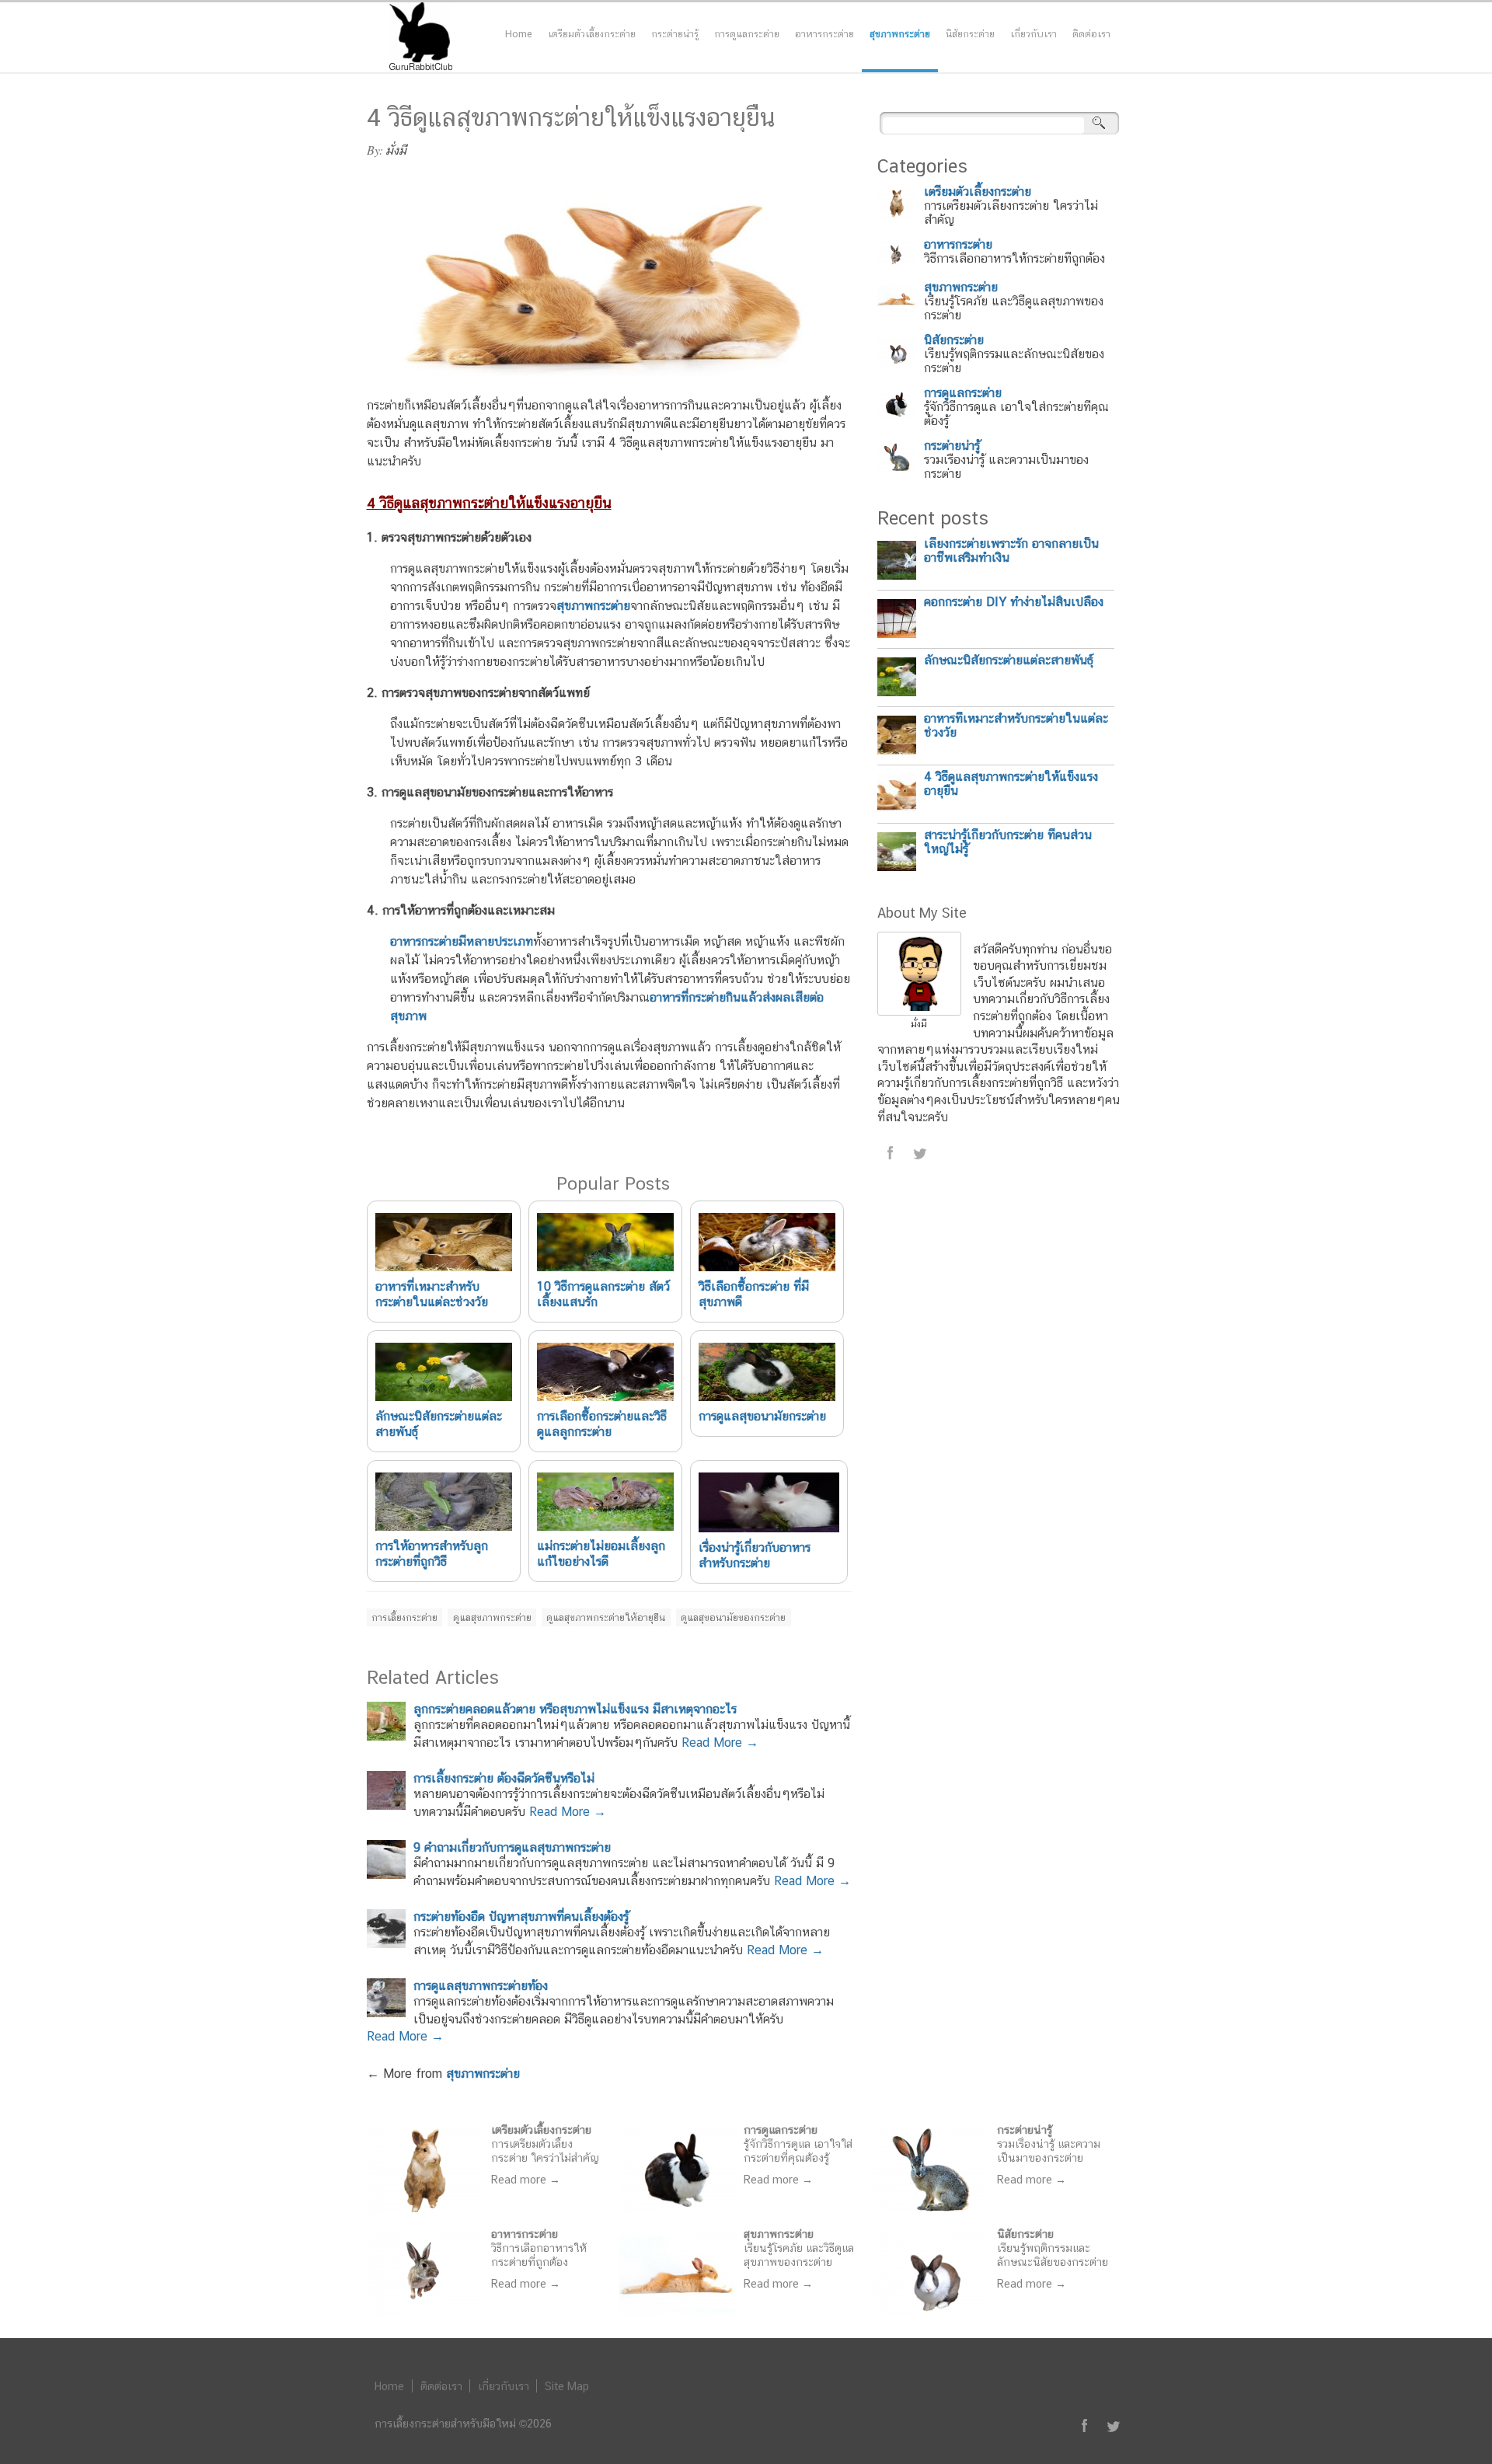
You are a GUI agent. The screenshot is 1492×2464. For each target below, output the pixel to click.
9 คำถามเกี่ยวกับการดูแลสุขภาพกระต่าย (512, 1847)
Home (519, 34)
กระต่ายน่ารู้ (675, 34)
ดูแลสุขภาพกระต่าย (492, 1617)
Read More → (720, 1743)
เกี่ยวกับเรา (1034, 34)
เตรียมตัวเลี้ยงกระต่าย (592, 34)
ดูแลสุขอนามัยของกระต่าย (733, 1617)
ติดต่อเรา (1091, 34)
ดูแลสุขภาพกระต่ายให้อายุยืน (606, 1617)
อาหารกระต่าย (824, 34)
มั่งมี (396, 150)
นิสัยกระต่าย (970, 34)
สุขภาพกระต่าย (900, 34)
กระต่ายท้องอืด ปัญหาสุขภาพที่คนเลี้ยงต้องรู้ (521, 1917)
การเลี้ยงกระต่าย (404, 1617)
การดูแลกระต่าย (747, 34)
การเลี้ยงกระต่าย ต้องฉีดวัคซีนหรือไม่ (504, 1778)
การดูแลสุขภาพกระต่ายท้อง (481, 1986)
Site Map (567, 2386)
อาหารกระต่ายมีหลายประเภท (462, 941)
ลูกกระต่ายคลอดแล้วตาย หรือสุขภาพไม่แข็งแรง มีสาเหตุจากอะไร (575, 1709)
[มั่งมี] (919, 1011)
